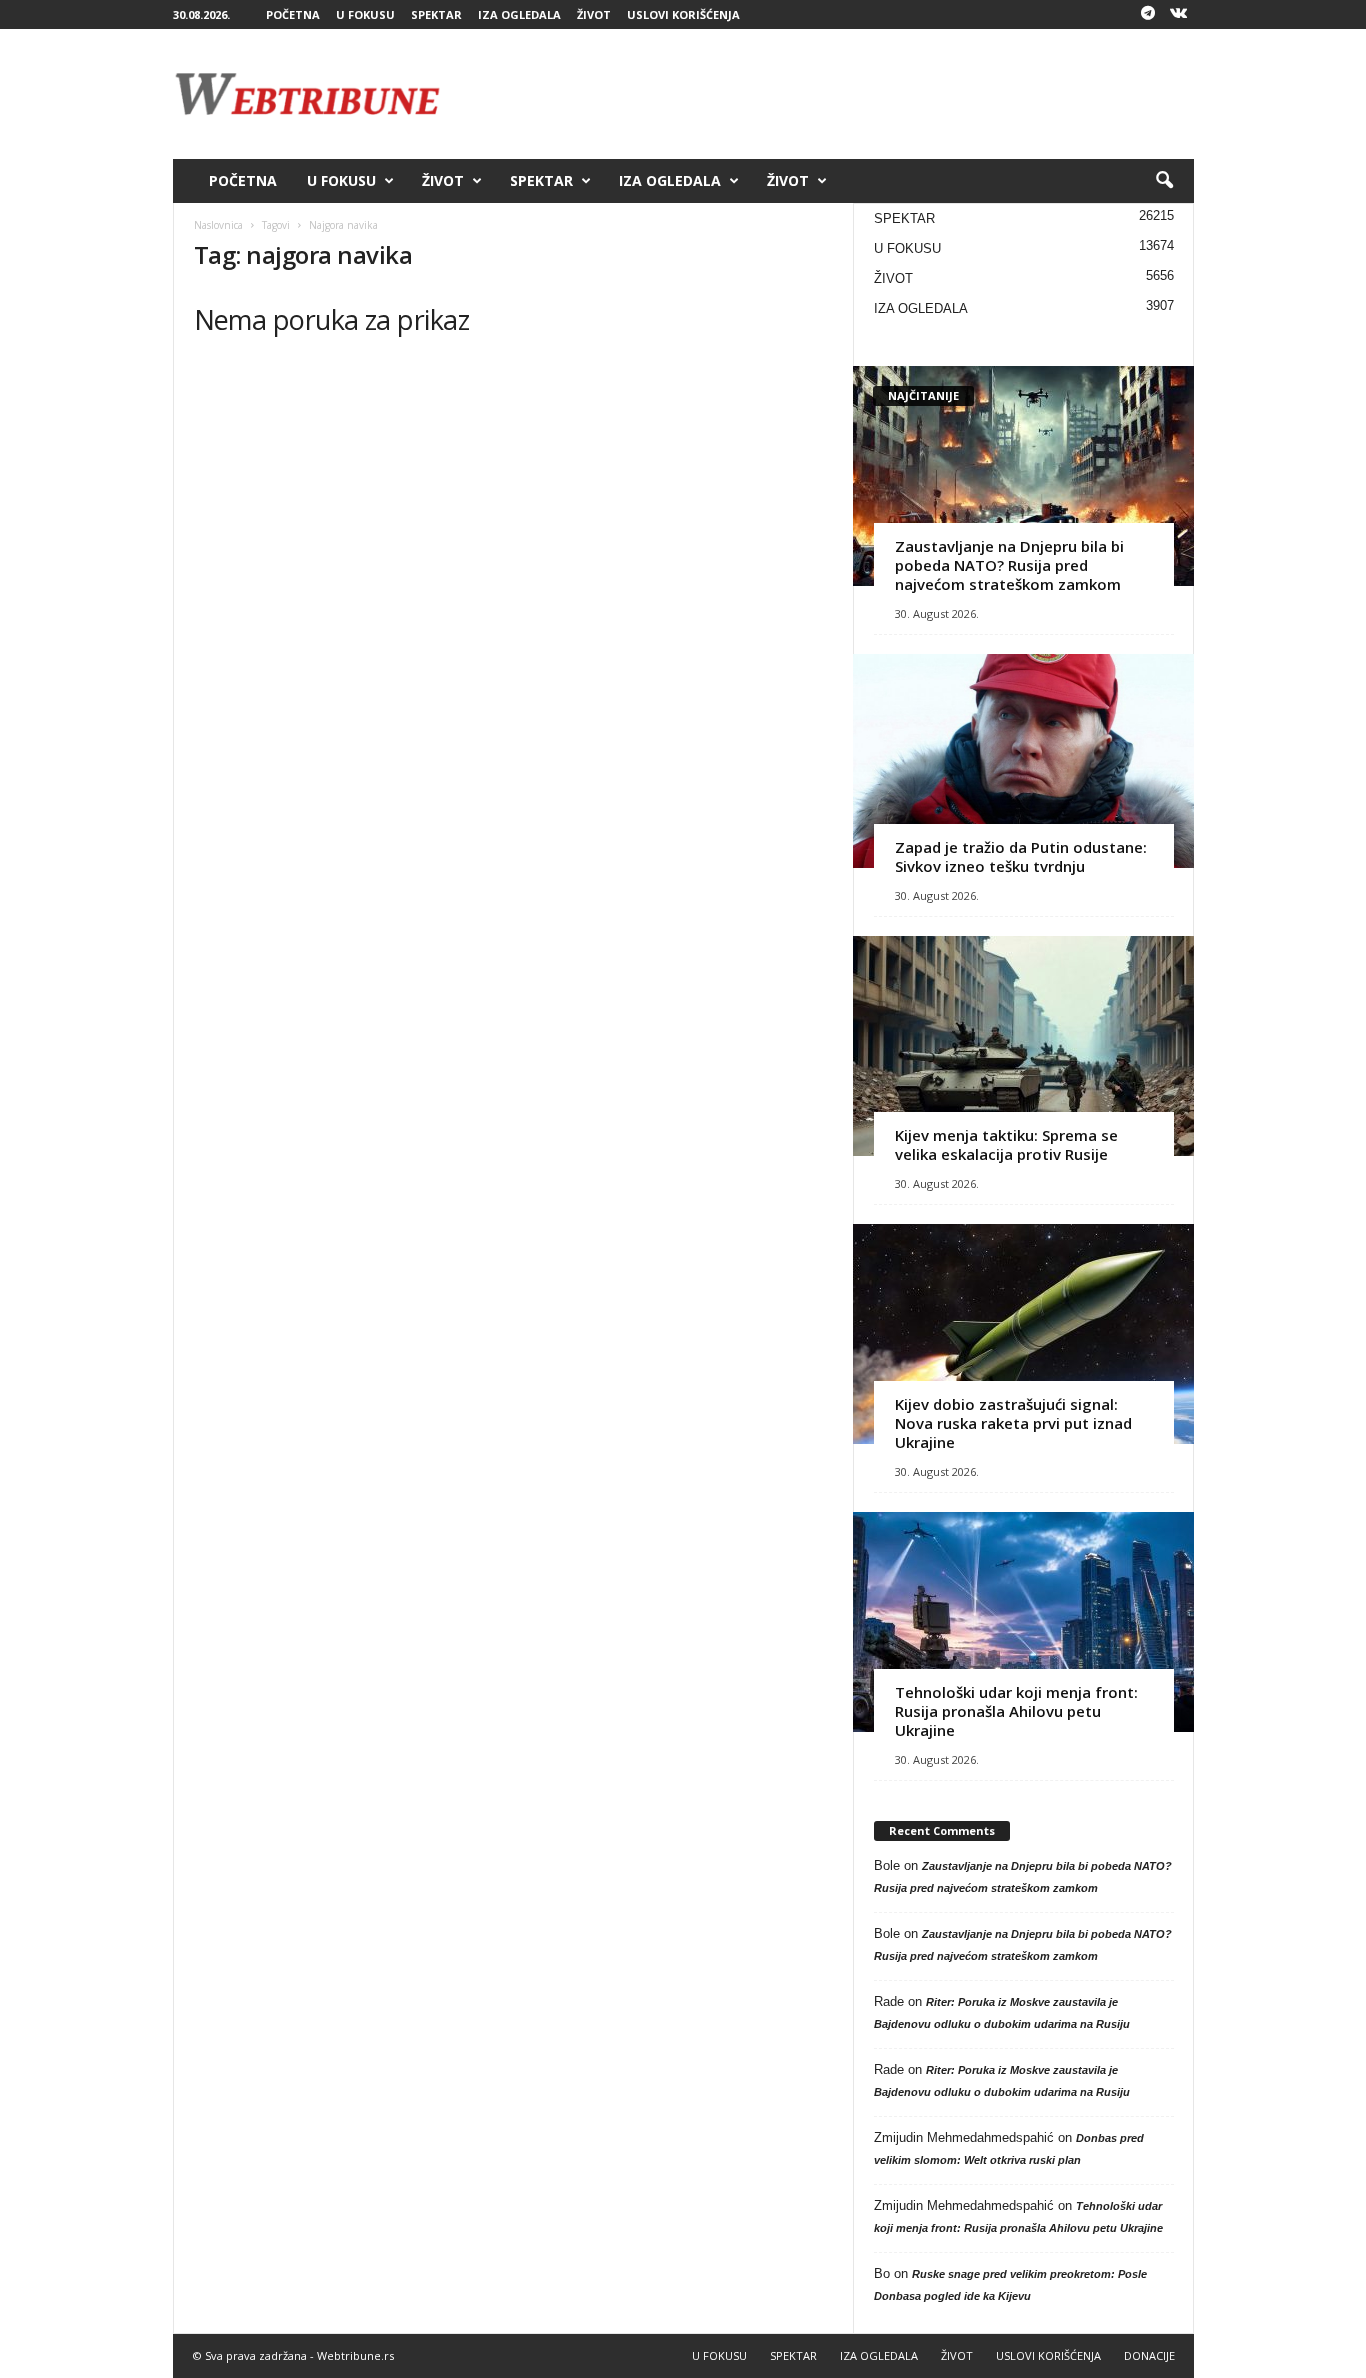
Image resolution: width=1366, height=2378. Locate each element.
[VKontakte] (1179, 14)
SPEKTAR (436, 14)
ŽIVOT (594, 14)
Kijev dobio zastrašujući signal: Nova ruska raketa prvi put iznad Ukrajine (1013, 1423)
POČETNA (293, 14)
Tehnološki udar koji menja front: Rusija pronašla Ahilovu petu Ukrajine (1016, 1711)
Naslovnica (218, 225)
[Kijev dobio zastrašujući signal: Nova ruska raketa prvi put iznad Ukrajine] (1023, 1334)
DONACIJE (1149, 2355)
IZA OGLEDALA (519, 14)
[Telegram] (1148, 14)
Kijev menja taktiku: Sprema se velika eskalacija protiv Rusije (1006, 1144)
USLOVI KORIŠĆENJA (683, 14)
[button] (1164, 181)
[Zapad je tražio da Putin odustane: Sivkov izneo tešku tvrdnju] (1023, 761)
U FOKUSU (365, 14)
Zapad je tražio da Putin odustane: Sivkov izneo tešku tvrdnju (1021, 856)
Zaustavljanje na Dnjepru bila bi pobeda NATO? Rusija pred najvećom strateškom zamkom (1009, 565)
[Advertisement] (830, 94)
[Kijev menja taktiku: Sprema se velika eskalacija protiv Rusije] (1023, 1046)
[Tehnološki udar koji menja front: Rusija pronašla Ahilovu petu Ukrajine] (1023, 1622)
